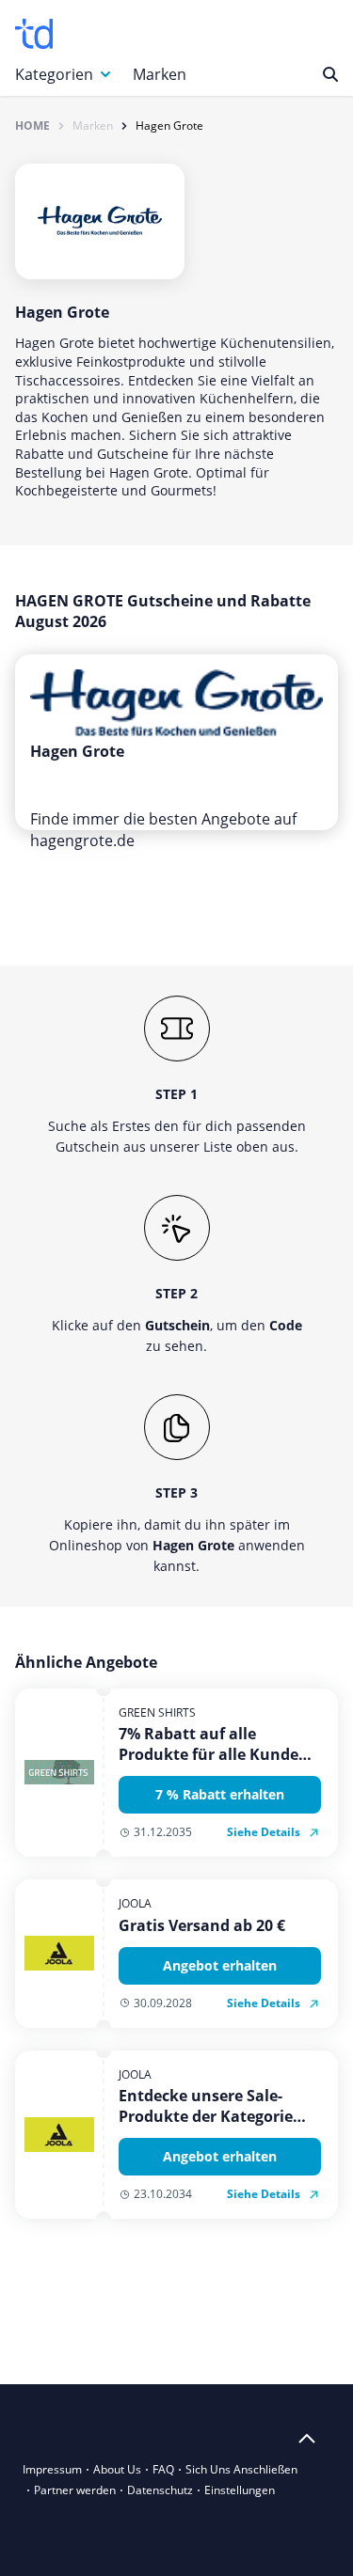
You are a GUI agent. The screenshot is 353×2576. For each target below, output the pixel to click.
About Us (117, 2469)
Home (32, 126)
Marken (160, 74)
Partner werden (75, 2490)
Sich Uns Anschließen (241, 2469)
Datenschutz (160, 2490)
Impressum (52, 2469)
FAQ (163, 2469)
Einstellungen (240, 2490)
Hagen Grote (169, 126)
